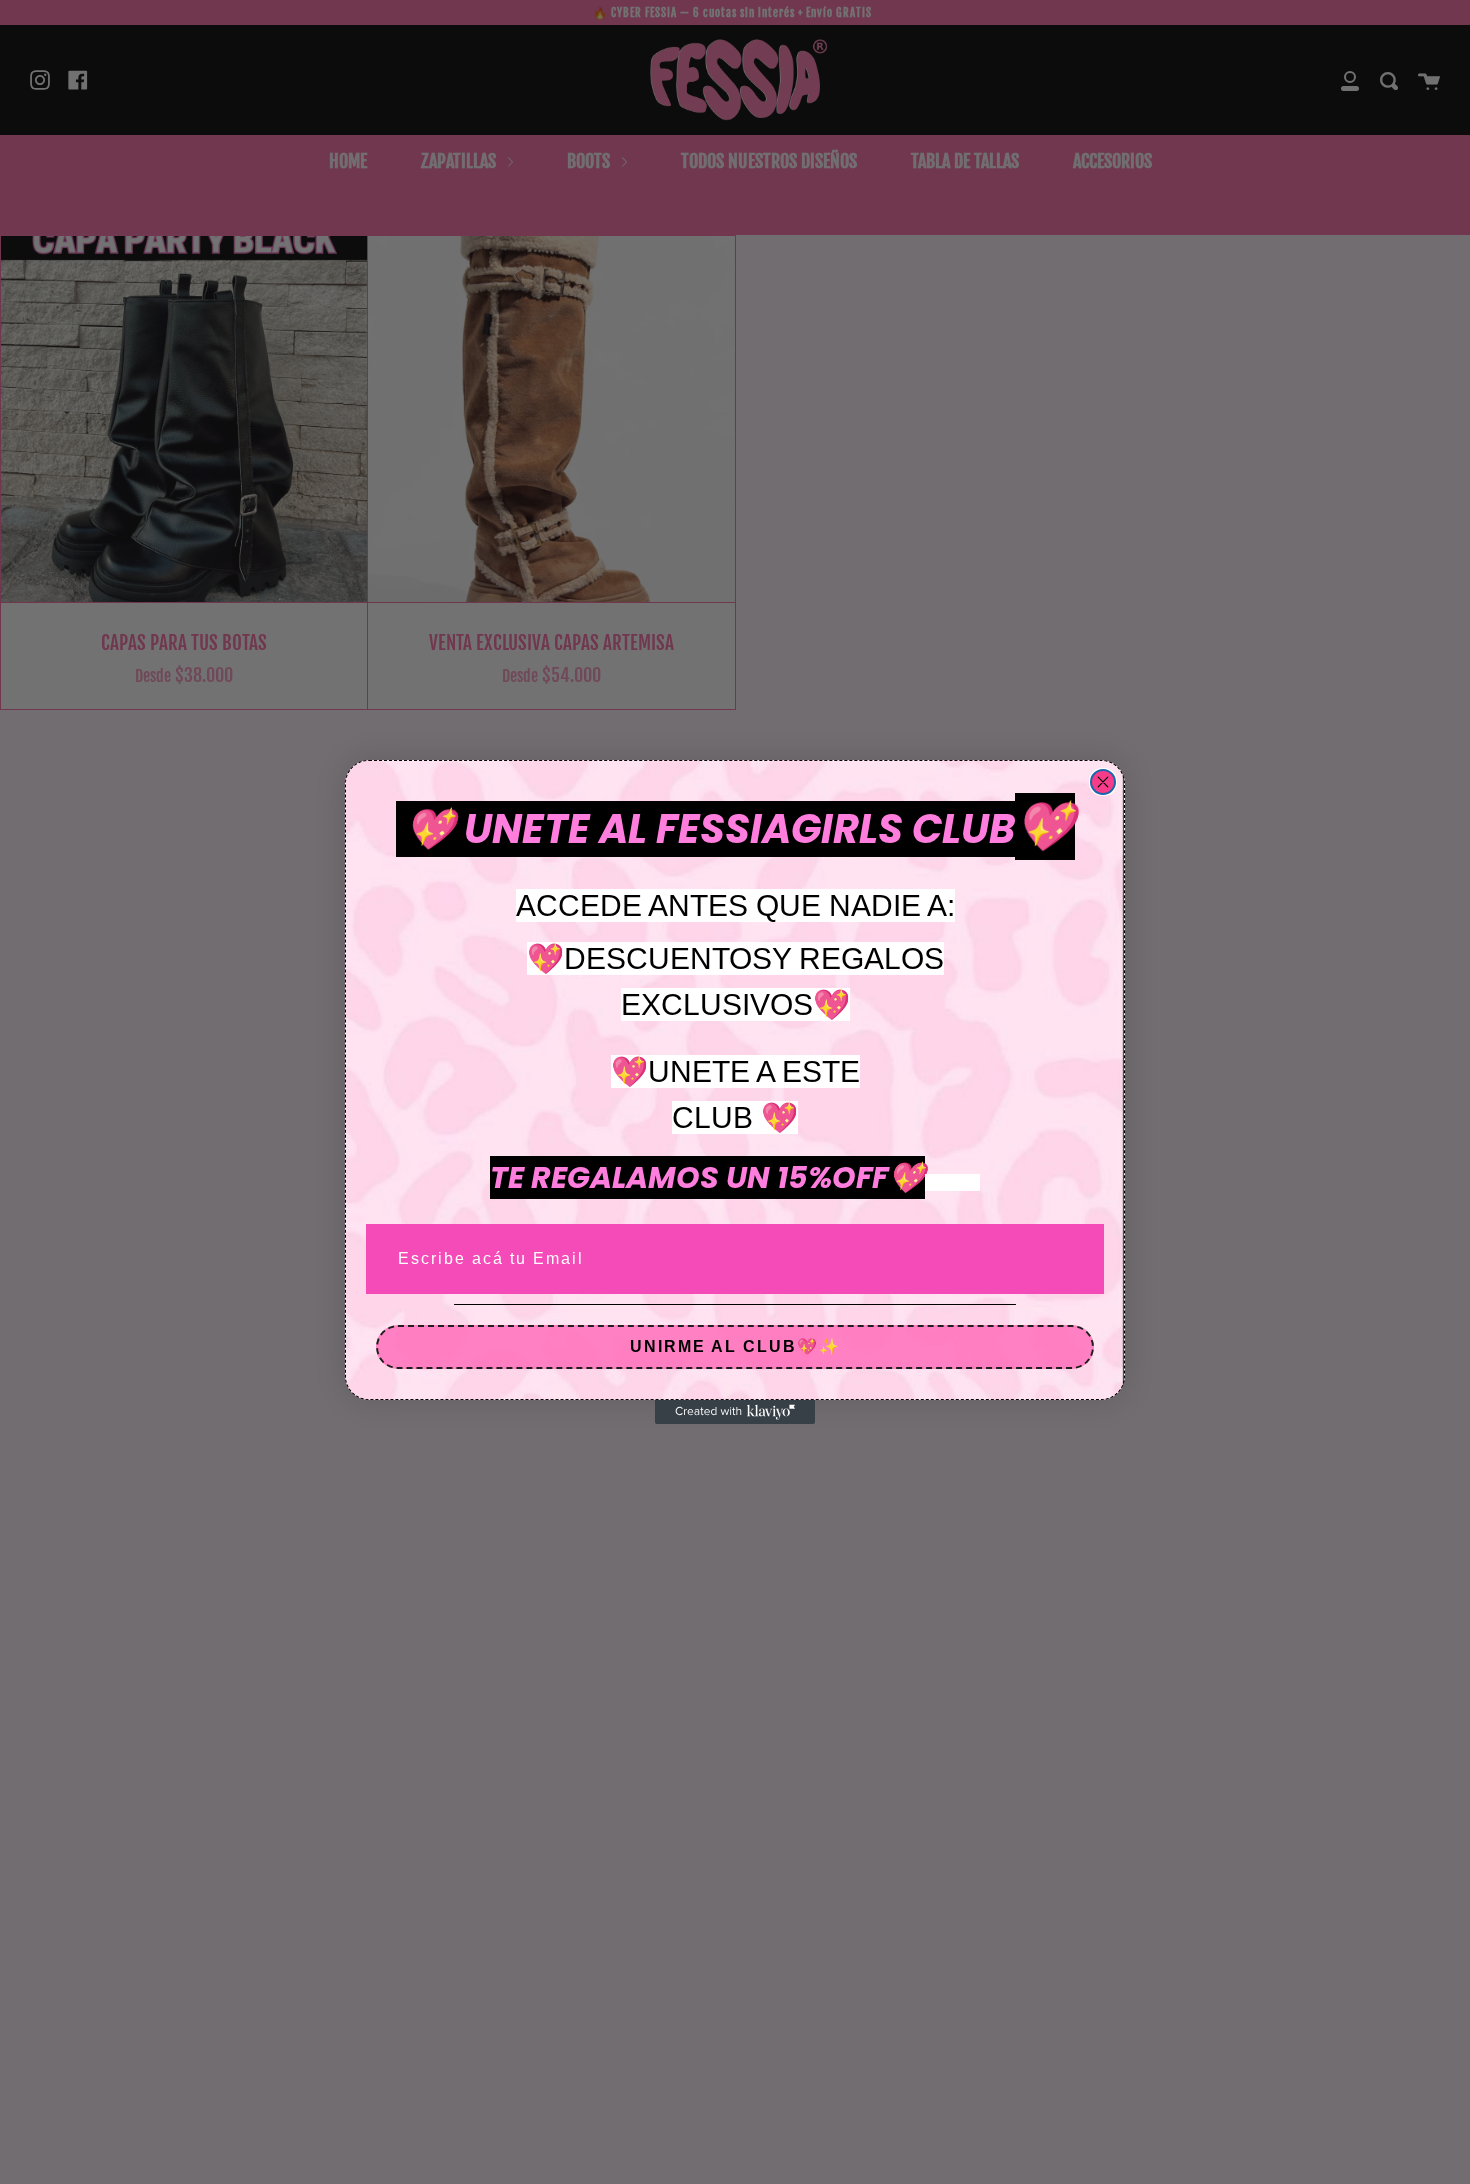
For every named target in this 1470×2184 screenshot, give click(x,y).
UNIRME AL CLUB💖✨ (735, 1346)
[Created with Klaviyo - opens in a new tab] (735, 1412)
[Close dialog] (1103, 782)
